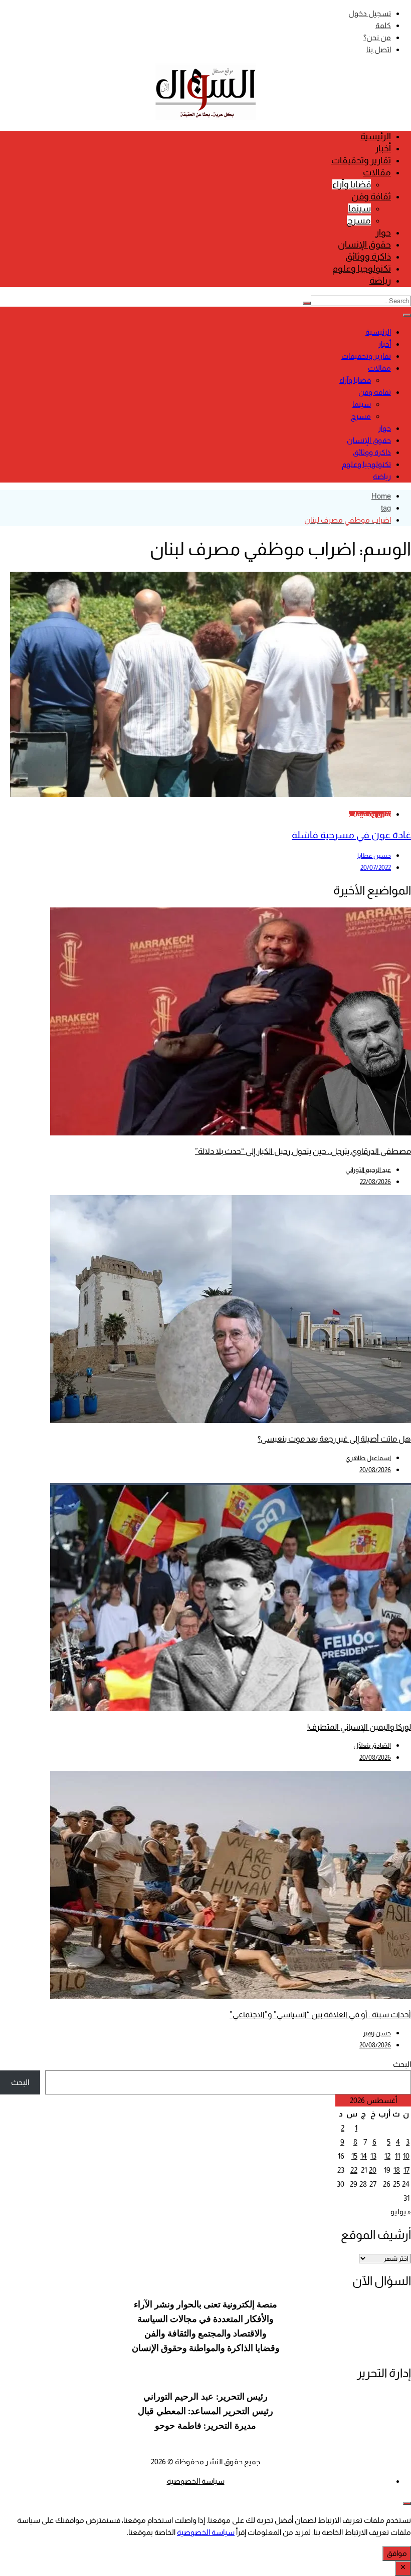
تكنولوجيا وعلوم (362, 269)
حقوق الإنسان (364, 245)
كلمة (383, 25)
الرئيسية (376, 136)
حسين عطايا (374, 856)
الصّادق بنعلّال (372, 1745)
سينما (360, 208)
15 (354, 2156)
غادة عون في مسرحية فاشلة (351, 835)
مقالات (377, 172)
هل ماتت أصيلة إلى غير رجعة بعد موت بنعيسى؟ (334, 1439)
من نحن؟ (377, 37)
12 (387, 2156)
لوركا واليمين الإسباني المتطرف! (359, 1727)
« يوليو (401, 2211)
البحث (402, 2064)
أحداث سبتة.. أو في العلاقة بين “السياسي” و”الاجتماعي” (320, 2015)
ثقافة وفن (371, 196)
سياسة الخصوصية (196, 2481)
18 (397, 2170)
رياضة (380, 281)
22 (354, 2170)
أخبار (383, 148)
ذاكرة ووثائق (368, 257)
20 (373, 2170)
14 (364, 2156)
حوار (383, 232)
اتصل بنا (379, 49)
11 (397, 2156)
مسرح (359, 220)
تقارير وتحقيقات (361, 160)
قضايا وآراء (352, 184)
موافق (397, 2553)
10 (406, 2156)
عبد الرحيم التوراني (368, 1170)
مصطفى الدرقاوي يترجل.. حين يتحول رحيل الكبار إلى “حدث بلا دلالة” (303, 1151)
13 (373, 2156)
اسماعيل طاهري (368, 1458)
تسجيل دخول (370, 13)
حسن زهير (377, 2033)
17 (406, 2170)
